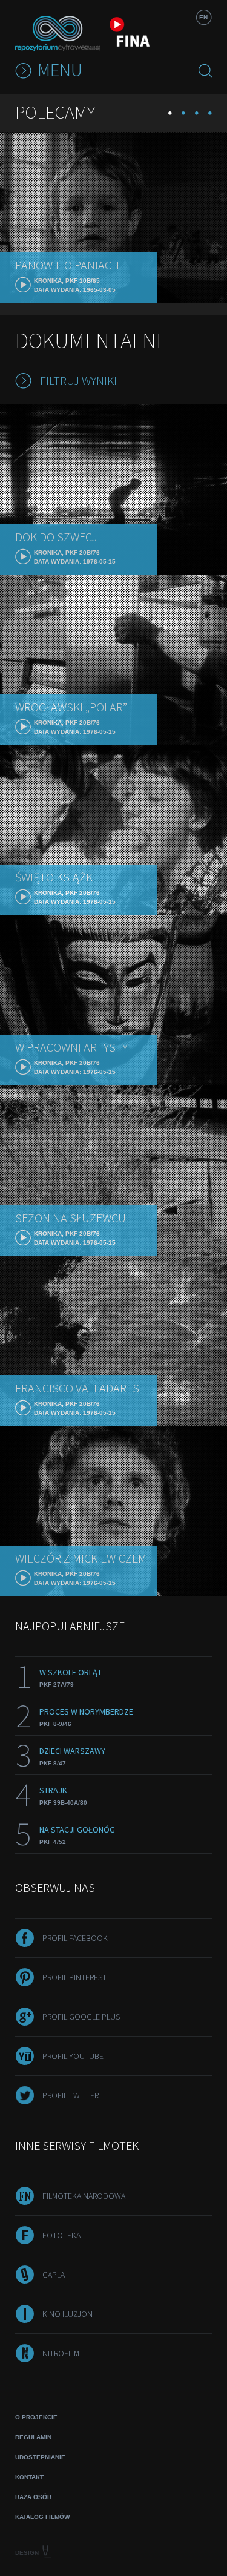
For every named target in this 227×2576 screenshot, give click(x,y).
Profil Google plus (81, 2017)
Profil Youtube (73, 2056)
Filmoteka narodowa (84, 2196)
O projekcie (36, 2417)
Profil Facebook (75, 1938)
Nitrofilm (61, 2353)
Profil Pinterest (74, 1977)
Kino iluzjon (67, 2314)
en (203, 17)
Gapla (54, 2275)
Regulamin (33, 2437)
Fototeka (61, 2235)
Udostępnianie (40, 2457)
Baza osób (33, 2497)
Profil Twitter (71, 2095)
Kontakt (29, 2477)
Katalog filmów (42, 2517)
